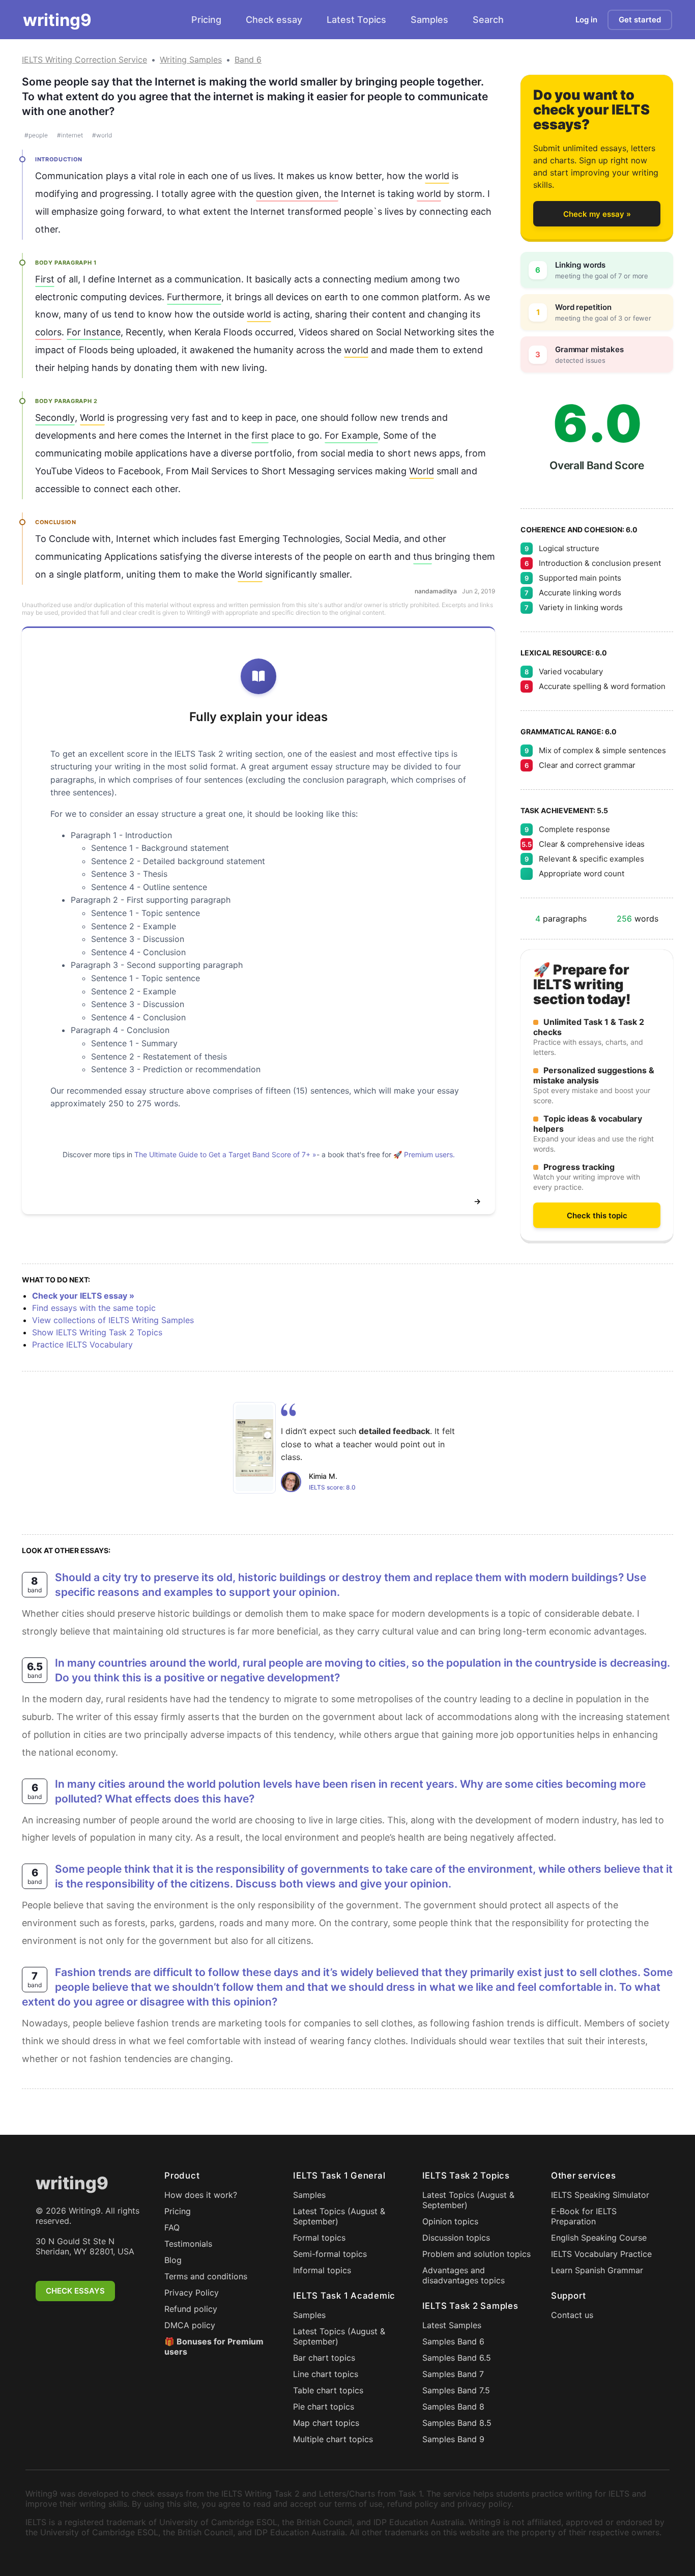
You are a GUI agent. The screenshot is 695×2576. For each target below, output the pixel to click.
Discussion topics (456, 2238)
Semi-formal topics (330, 2254)
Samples (429, 20)
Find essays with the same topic (94, 1308)
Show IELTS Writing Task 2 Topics (97, 1332)
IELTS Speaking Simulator (600, 2195)
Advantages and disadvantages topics (464, 2275)
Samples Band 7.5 (456, 2390)
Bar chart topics (324, 2358)
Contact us (572, 2315)
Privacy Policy (192, 2293)
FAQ (172, 2227)
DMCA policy (190, 2325)
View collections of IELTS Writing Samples (113, 1320)
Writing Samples (191, 60)
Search (488, 20)
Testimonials (188, 2244)
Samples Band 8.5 (457, 2423)
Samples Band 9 (453, 2439)
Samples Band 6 (453, 2341)
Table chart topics (328, 2390)
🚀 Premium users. (424, 1154)
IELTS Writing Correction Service (84, 60)
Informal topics (322, 2270)
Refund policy (191, 2309)
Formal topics (319, 2238)
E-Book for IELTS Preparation (584, 2216)
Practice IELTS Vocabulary (82, 1344)
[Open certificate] (254, 1448)
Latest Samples (452, 2325)
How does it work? (201, 2195)
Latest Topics (356, 20)
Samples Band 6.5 (457, 2358)
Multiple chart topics (333, 2439)
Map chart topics (326, 2423)
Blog (173, 2260)
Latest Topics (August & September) (339, 2216)
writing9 (57, 20)
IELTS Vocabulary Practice (601, 2254)
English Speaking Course (599, 2238)
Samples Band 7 (453, 2374)
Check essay (274, 20)
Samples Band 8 (453, 2407)
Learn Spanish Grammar (597, 2270)
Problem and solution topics (476, 2254)
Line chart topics (326, 2374)
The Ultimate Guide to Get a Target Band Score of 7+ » (225, 1154)
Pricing (206, 20)
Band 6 (248, 60)
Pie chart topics (324, 2407)
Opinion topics (450, 2221)
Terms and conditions (206, 2276)
